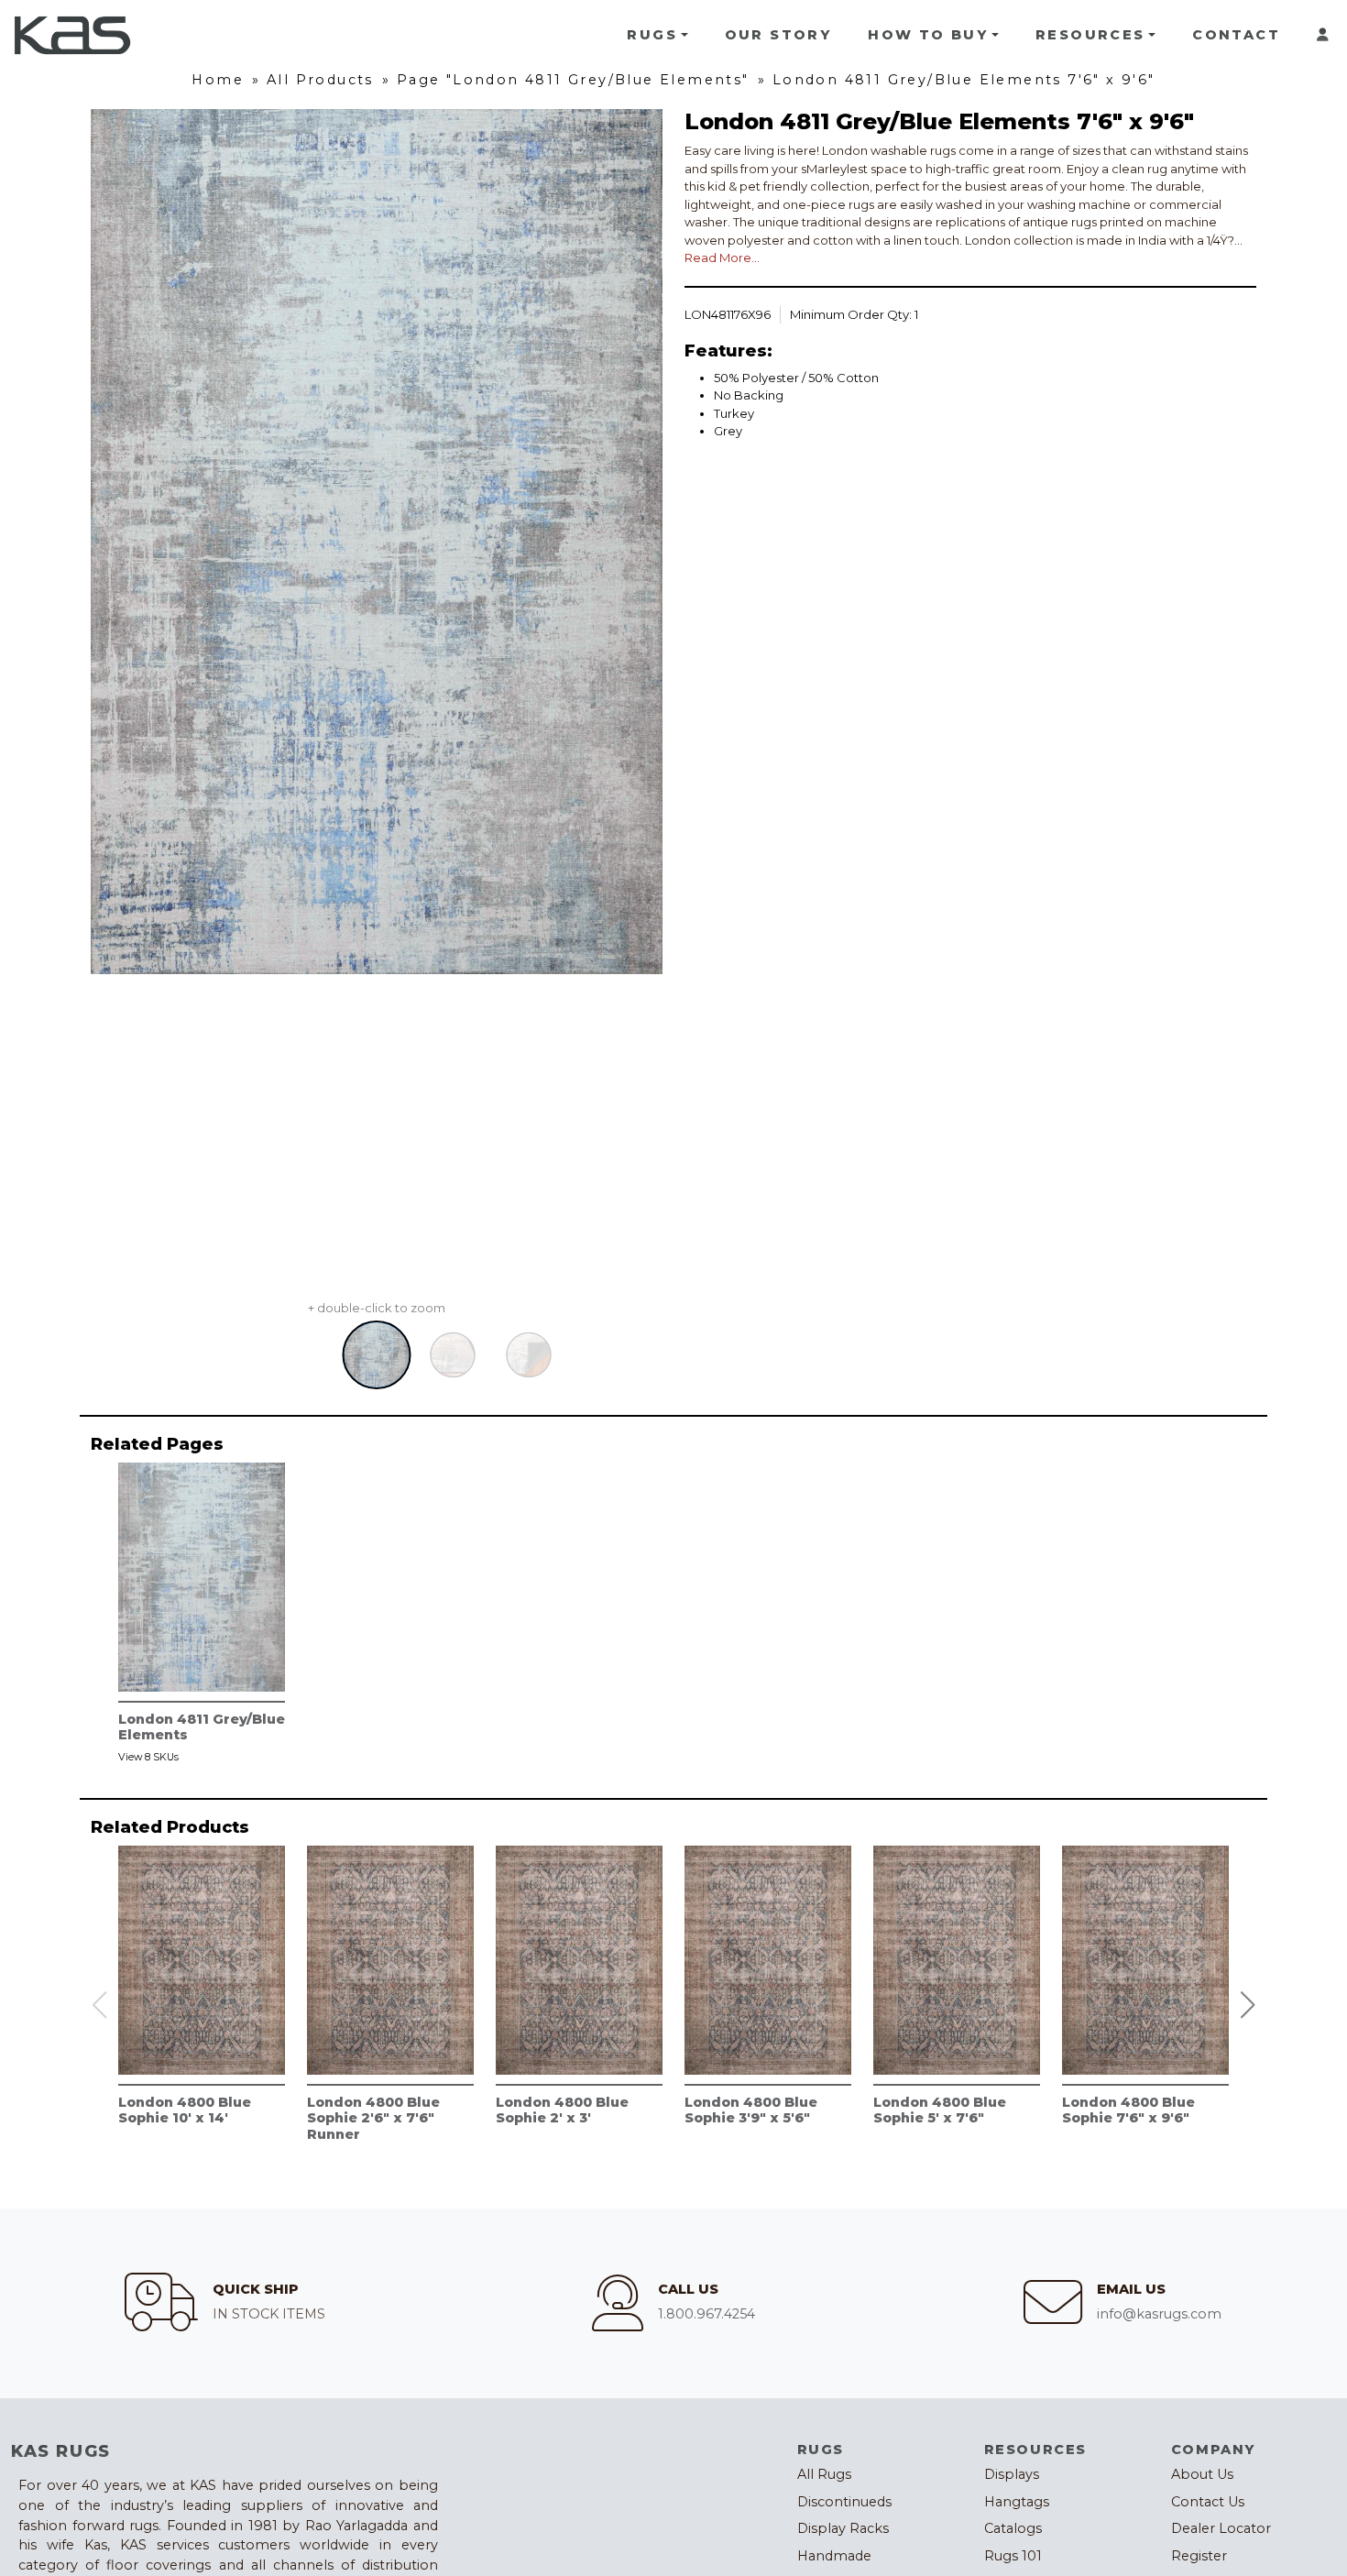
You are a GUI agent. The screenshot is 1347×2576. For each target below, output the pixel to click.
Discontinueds (844, 2502)
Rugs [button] (652, 35)
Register (1199, 2556)
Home (218, 80)
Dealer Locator (1221, 2528)
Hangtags (1017, 2502)
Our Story (778, 35)
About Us (1202, 2474)
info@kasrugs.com (1159, 2314)
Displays (1012, 2474)
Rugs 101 (1013, 2556)
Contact (1236, 35)
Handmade (834, 2556)
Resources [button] (1090, 35)
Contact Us (1208, 2502)
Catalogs (1013, 2528)
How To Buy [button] (928, 35)
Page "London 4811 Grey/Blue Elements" (573, 80)
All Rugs (824, 2474)
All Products (320, 80)
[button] (1248, 2005)
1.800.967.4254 (706, 2314)
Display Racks (843, 2528)
